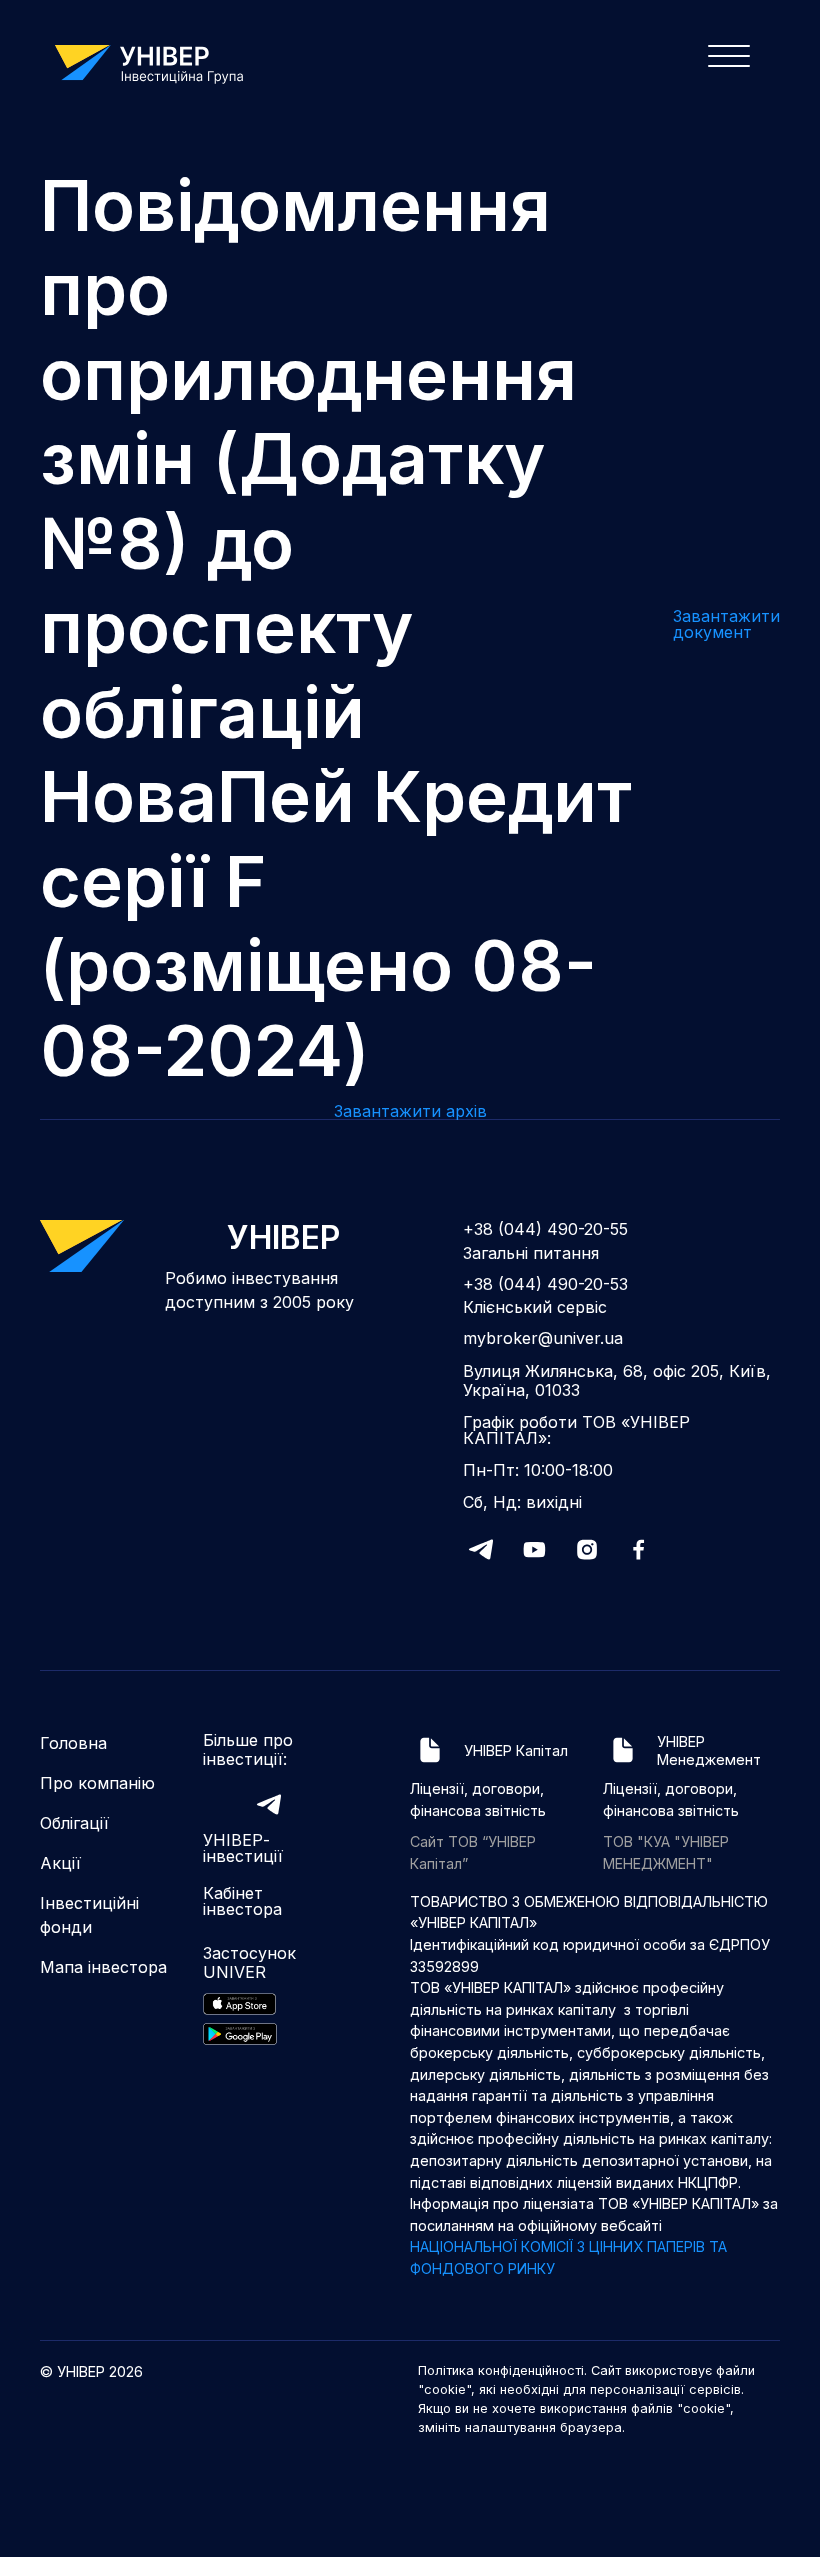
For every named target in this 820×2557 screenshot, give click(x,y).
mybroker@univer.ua (543, 1338)
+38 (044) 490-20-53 (545, 1284)
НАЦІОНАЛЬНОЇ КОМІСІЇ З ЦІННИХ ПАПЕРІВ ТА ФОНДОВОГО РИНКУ (568, 2257)
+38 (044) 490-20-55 (545, 1229)
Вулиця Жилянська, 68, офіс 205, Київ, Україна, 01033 (617, 1381)
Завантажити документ (726, 624)
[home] (159, 61)
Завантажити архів (410, 1111)
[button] (723, 62)
